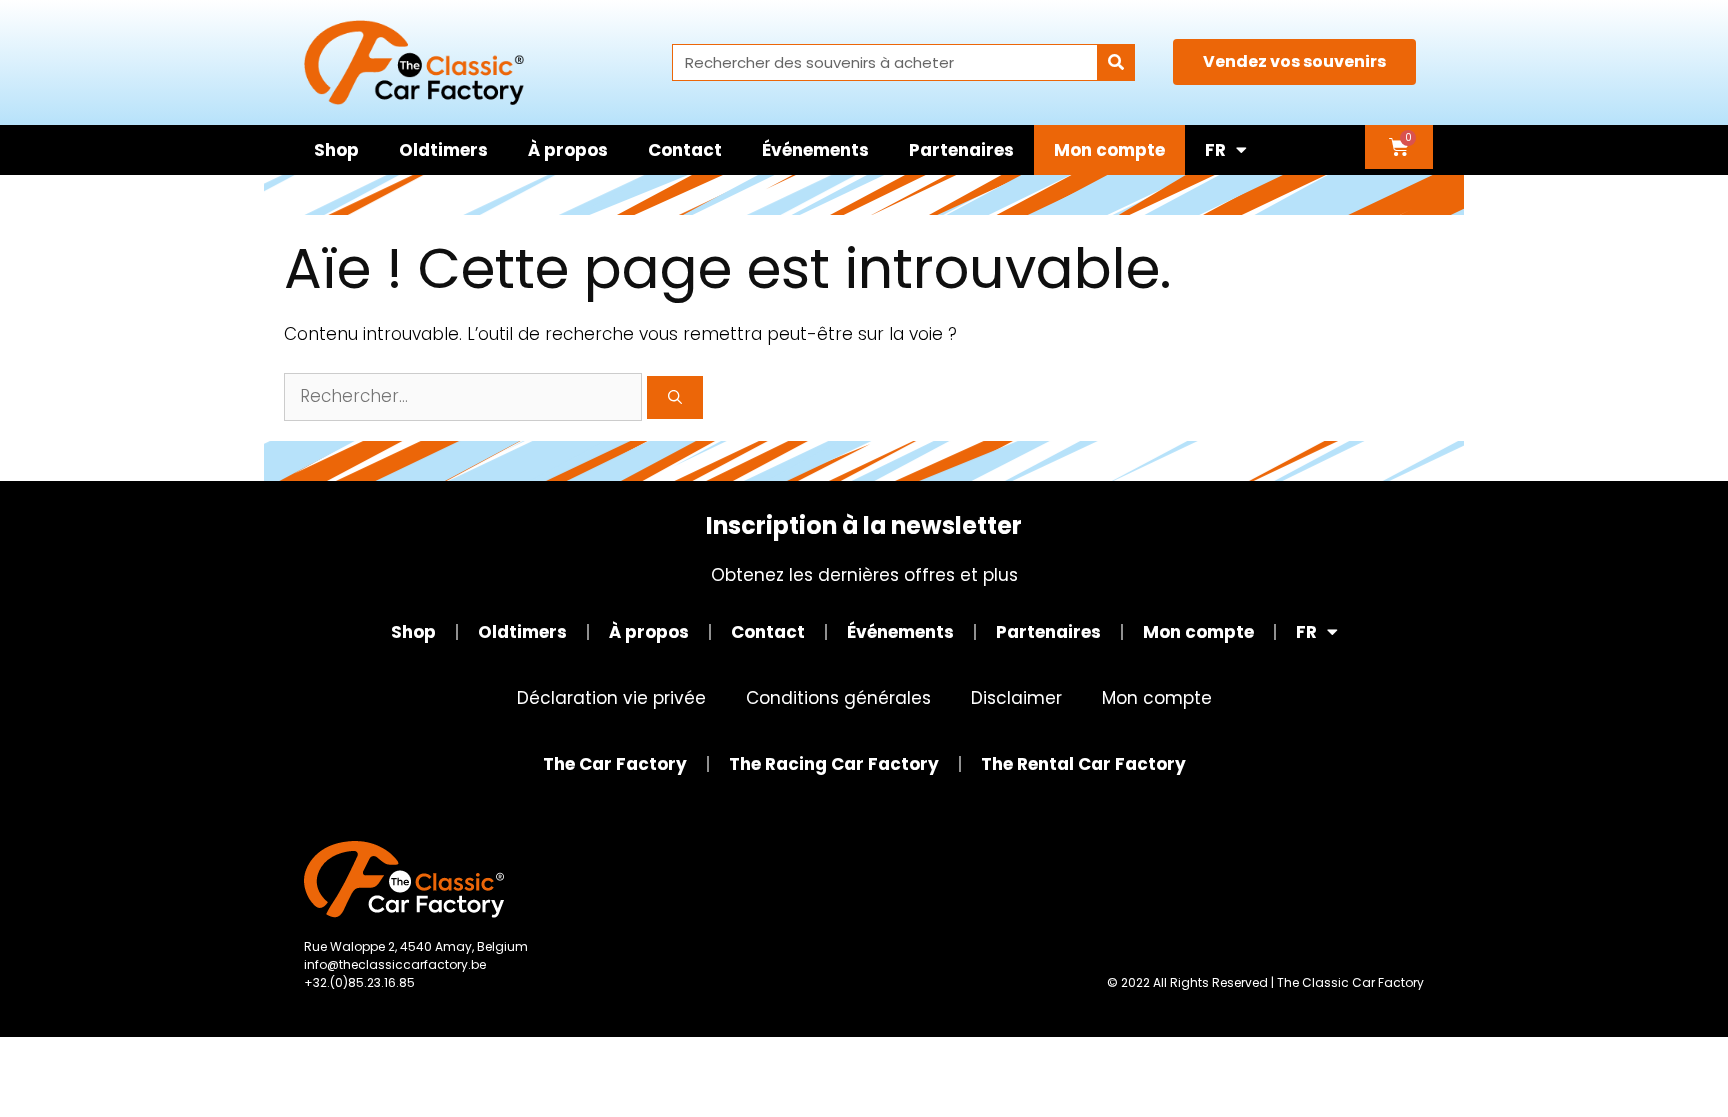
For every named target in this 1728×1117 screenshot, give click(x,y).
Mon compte (1109, 150)
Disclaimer (1016, 698)
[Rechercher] (1115, 62)
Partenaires (961, 150)
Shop (336, 150)
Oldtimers (443, 150)
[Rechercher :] (465, 396)
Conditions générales (838, 698)
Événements (815, 150)
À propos (568, 150)
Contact (685, 150)
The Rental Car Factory (1083, 764)
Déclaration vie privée (611, 698)
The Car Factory (615, 764)
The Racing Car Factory (834, 764)
